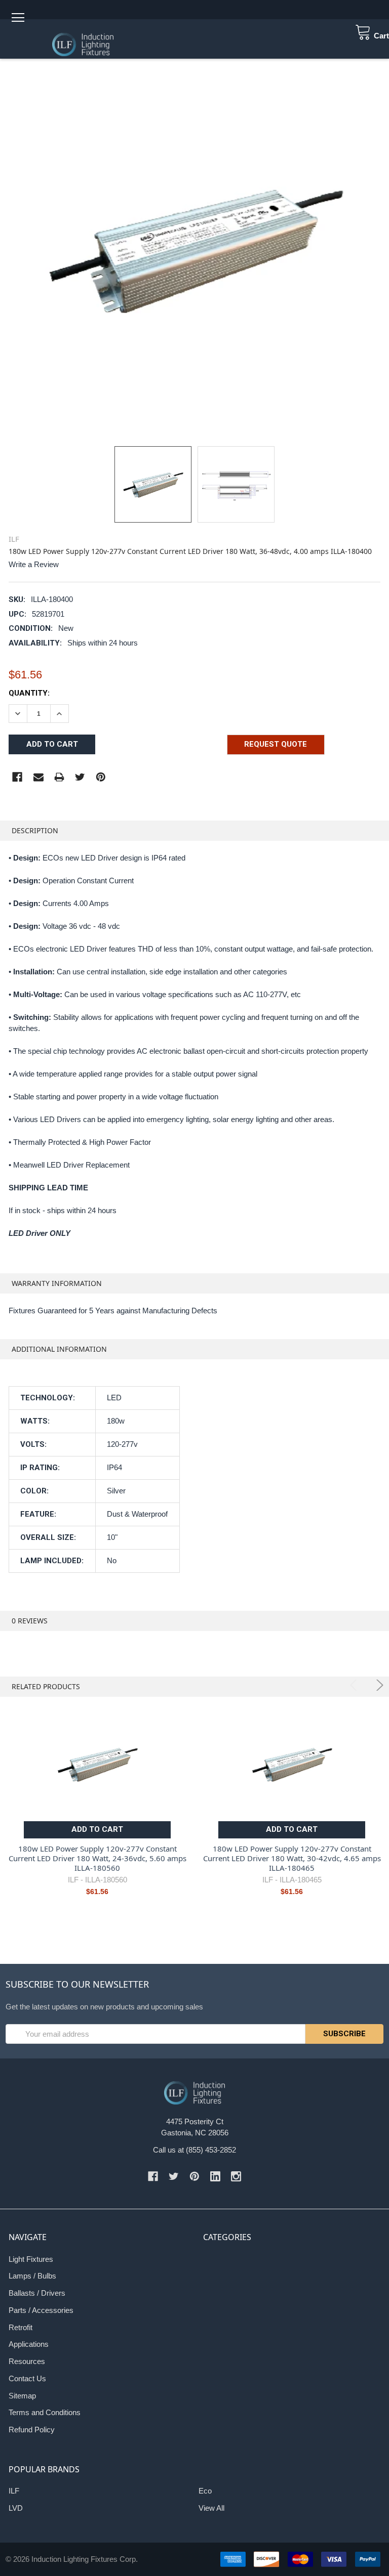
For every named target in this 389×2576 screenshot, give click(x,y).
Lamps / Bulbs (32, 2276)
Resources (27, 2361)
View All (211, 2508)
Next (378, 1685)
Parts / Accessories (41, 2310)
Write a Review (34, 564)
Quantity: (29, 693)
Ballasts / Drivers (37, 2293)
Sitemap (22, 2396)
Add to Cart (97, 1829)
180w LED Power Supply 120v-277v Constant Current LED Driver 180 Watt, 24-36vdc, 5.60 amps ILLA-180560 (98, 1858)
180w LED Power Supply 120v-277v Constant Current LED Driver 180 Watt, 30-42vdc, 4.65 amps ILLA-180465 (292, 1858)
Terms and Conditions (45, 2412)
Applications (29, 2344)
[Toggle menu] (17, 17)
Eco (205, 2491)
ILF (14, 2491)
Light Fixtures (31, 2259)
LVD (16, 2508)
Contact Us (27, 2378)
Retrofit (21, 2327)
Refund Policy (32, 2430)
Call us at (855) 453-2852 (194, 2150)
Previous (355, 1685)
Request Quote (276, 744)
